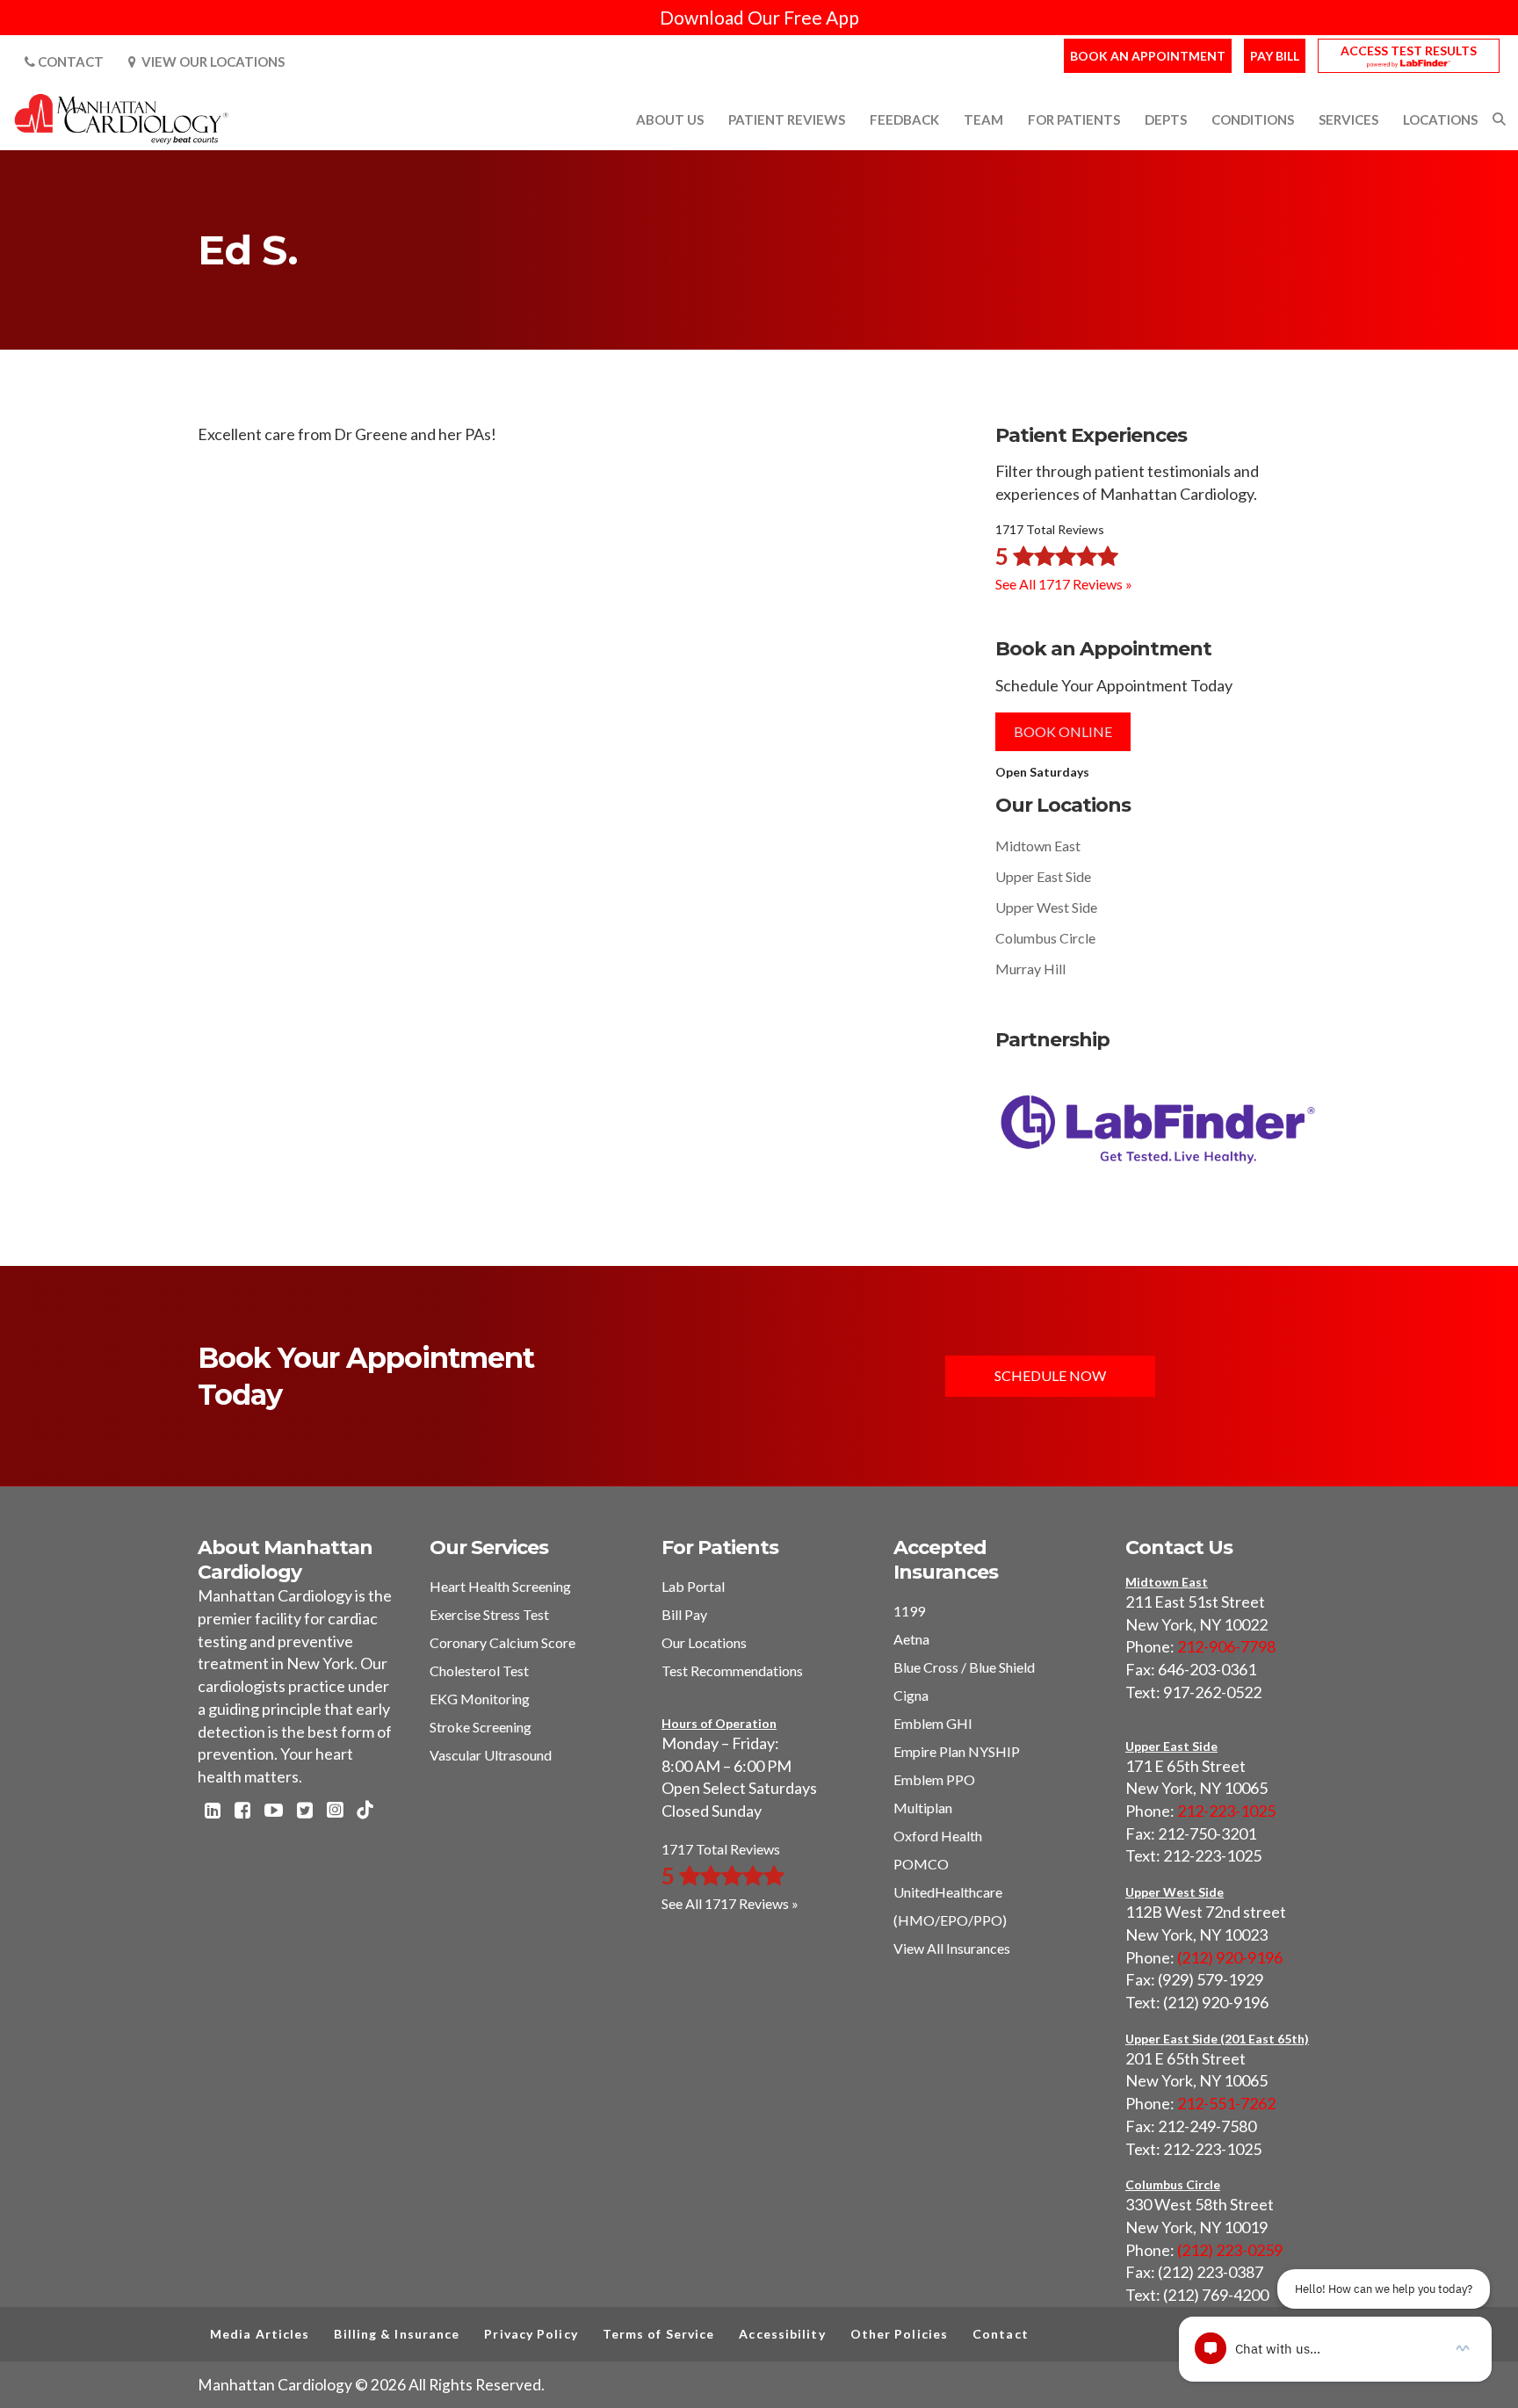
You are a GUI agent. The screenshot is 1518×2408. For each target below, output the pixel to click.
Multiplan (923, 1808)
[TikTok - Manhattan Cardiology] (365, 1811)
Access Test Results (1409, 51)
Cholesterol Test (479, 1670)
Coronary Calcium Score (502, 1642)
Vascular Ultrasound (491, 1755)
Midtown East (1038, 846)
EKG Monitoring (480, 1699)
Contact (69, 61)
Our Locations (704, 1642)
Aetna (911, 1639)
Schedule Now (1050, 1375)
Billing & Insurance (397, 2334)
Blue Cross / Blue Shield (964, 1667)
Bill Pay (684, 1614)
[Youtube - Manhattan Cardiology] (274, 1811)
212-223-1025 (1226, 1811)
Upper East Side (1043, 876)
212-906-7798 (1226, 1646)
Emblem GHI (933, 1723)
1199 (909, 1611)
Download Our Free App (759, 17)
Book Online (1063, 731)
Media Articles (260, 2334)
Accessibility (782, 2334)
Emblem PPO (934, 1779)
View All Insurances (952, 1948)
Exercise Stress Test (489, 1614)
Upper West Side (1046, 907)
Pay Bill (1275, 56)
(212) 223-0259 (1230, 2250)
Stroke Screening (481, 1727)
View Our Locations (210, 61)
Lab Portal (693, 1586)
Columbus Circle (1045, 938)
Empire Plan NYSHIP (957, 1751)
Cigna (911, 1695)
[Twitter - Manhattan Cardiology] (305, 1811)
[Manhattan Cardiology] (122, 118)
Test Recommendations (732, 1670)
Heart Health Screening (500, 1586)
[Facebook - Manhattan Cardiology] (242, 1811)
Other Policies (899, 2334)
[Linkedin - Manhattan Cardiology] (213, 1811)
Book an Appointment (1148, 56)
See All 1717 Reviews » (1064, 584)
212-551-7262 (1226, 2103)
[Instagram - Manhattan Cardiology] (335, 1811)
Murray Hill (1030, 969)
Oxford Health (938, 1836)
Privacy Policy (531, 2334)
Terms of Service (659, 2334)
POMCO (921, 1864)
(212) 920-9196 (1230, 1957)
